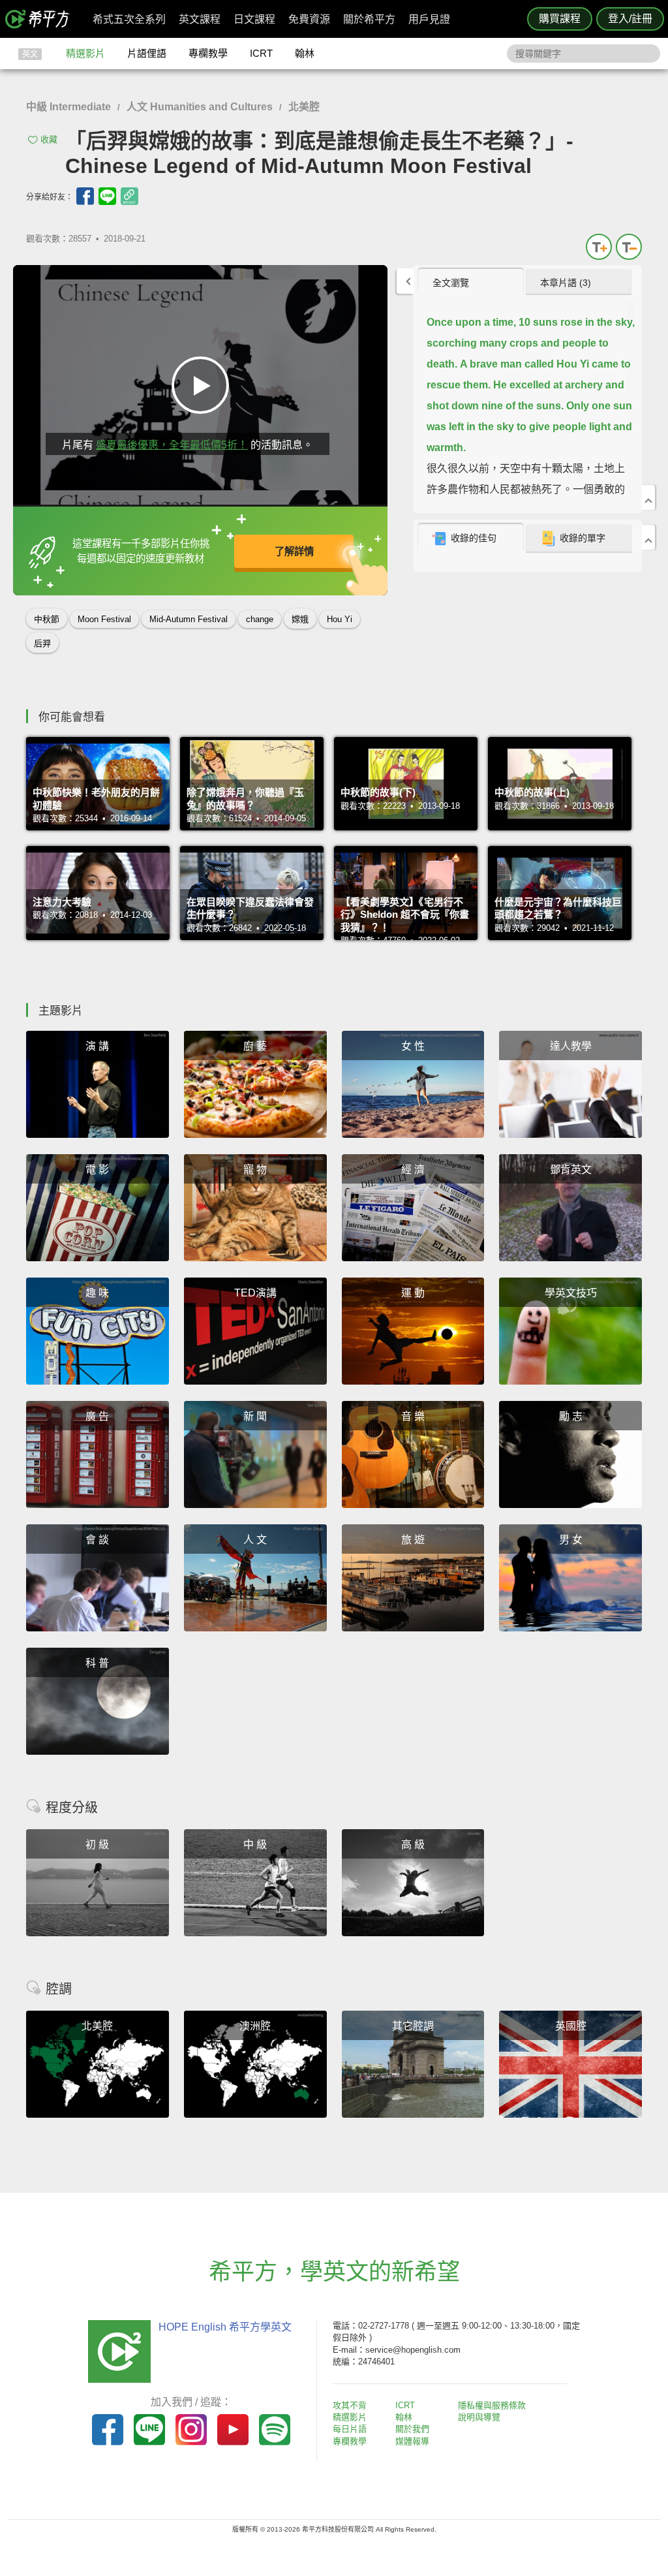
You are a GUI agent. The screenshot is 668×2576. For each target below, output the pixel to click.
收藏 (49, 139)
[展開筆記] (648, 537)
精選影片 (85, 53)
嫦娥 (300, 619)
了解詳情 (294, 551)
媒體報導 (412, 2441)
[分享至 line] (107, 196)
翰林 (305, 53)
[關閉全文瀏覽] (648, 497)
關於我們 (412, 2429)
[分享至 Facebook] (85, 196)
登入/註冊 (630, 19)
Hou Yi (340, 619)
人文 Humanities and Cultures (200, 107)
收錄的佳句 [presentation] (474, 538)
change (260, 619)
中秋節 (47, 619)
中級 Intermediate (68, 107)
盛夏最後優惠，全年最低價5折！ (172, 445)
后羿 (42, 643)
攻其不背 (350, 2405)
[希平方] (42, 19)
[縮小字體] (629, 247)
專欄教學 (208, 53)
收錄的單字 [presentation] (583, 538)
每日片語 (350, 2429)
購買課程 (560, 19)
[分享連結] (129, 196)
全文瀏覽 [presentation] (451, 283)
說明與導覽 (479, 2417)
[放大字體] (599, 247)
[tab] (471, 282)
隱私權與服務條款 (492, 2405)
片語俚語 (147, 53)
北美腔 (304, 107)
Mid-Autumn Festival (189, 619)
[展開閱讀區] (405, 281)
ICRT (261, 53)
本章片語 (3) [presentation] (566, 283)
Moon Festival (104, 619)
